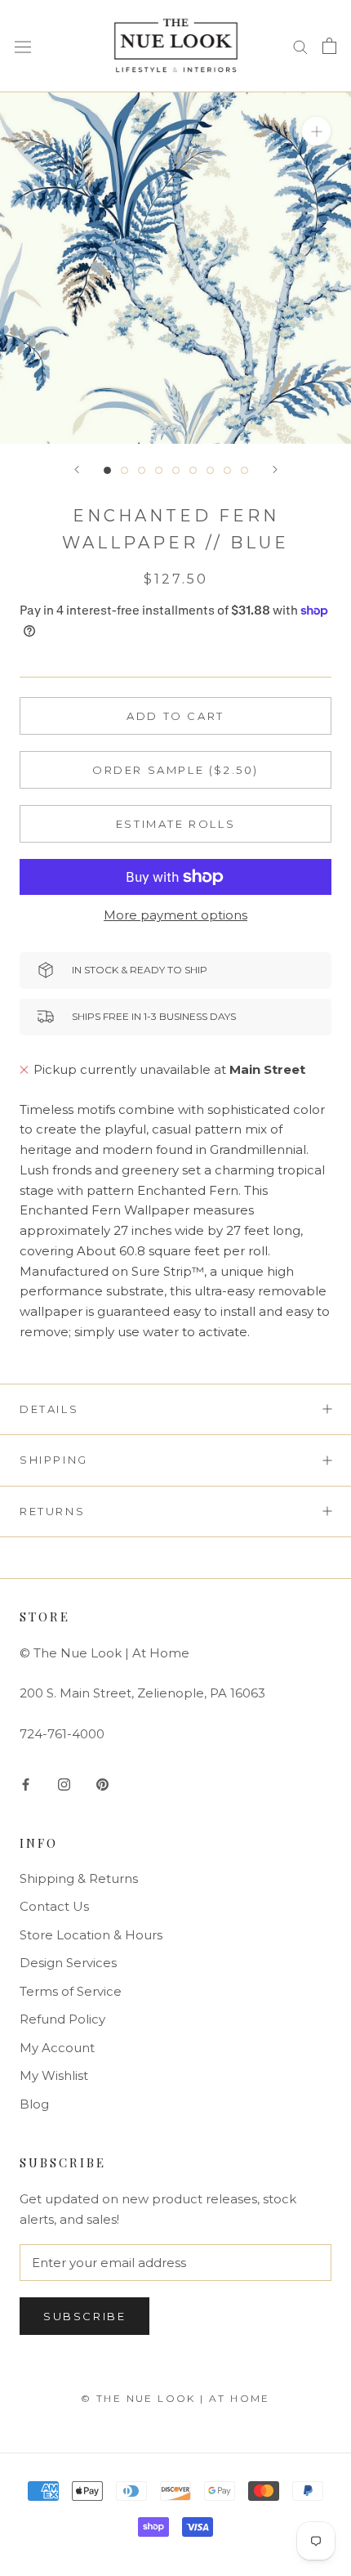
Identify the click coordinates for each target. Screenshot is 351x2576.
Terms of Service (71, 1991)
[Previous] (77, 470)
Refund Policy (62, 2019)
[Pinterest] (102, 1784)
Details (49, 1409)
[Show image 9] (244, 470)
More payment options (175, 915)
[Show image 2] (124, 470)
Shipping (54, 1460)
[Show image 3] (142, 470)
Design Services (68, 1963)
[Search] (300, 46)
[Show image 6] (193, 470)
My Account (57, 2048)
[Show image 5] (176, 470)
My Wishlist (54, 2075)
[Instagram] (64, 1784)
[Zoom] (316, 130)
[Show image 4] (159, 470)
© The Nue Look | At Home (175, 2398)
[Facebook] (26, 1784)
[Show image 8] (227, 470)
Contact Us (54, 1906)
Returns (52, 1511)
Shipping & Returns (79, 1878)
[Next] (275, 470)
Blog (34, 2104)
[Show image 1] (107, 470)
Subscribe (84, 2316)
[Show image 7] (210, 470)
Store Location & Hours (91, 1935)
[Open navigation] (23, 46)
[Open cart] (329, 46)
